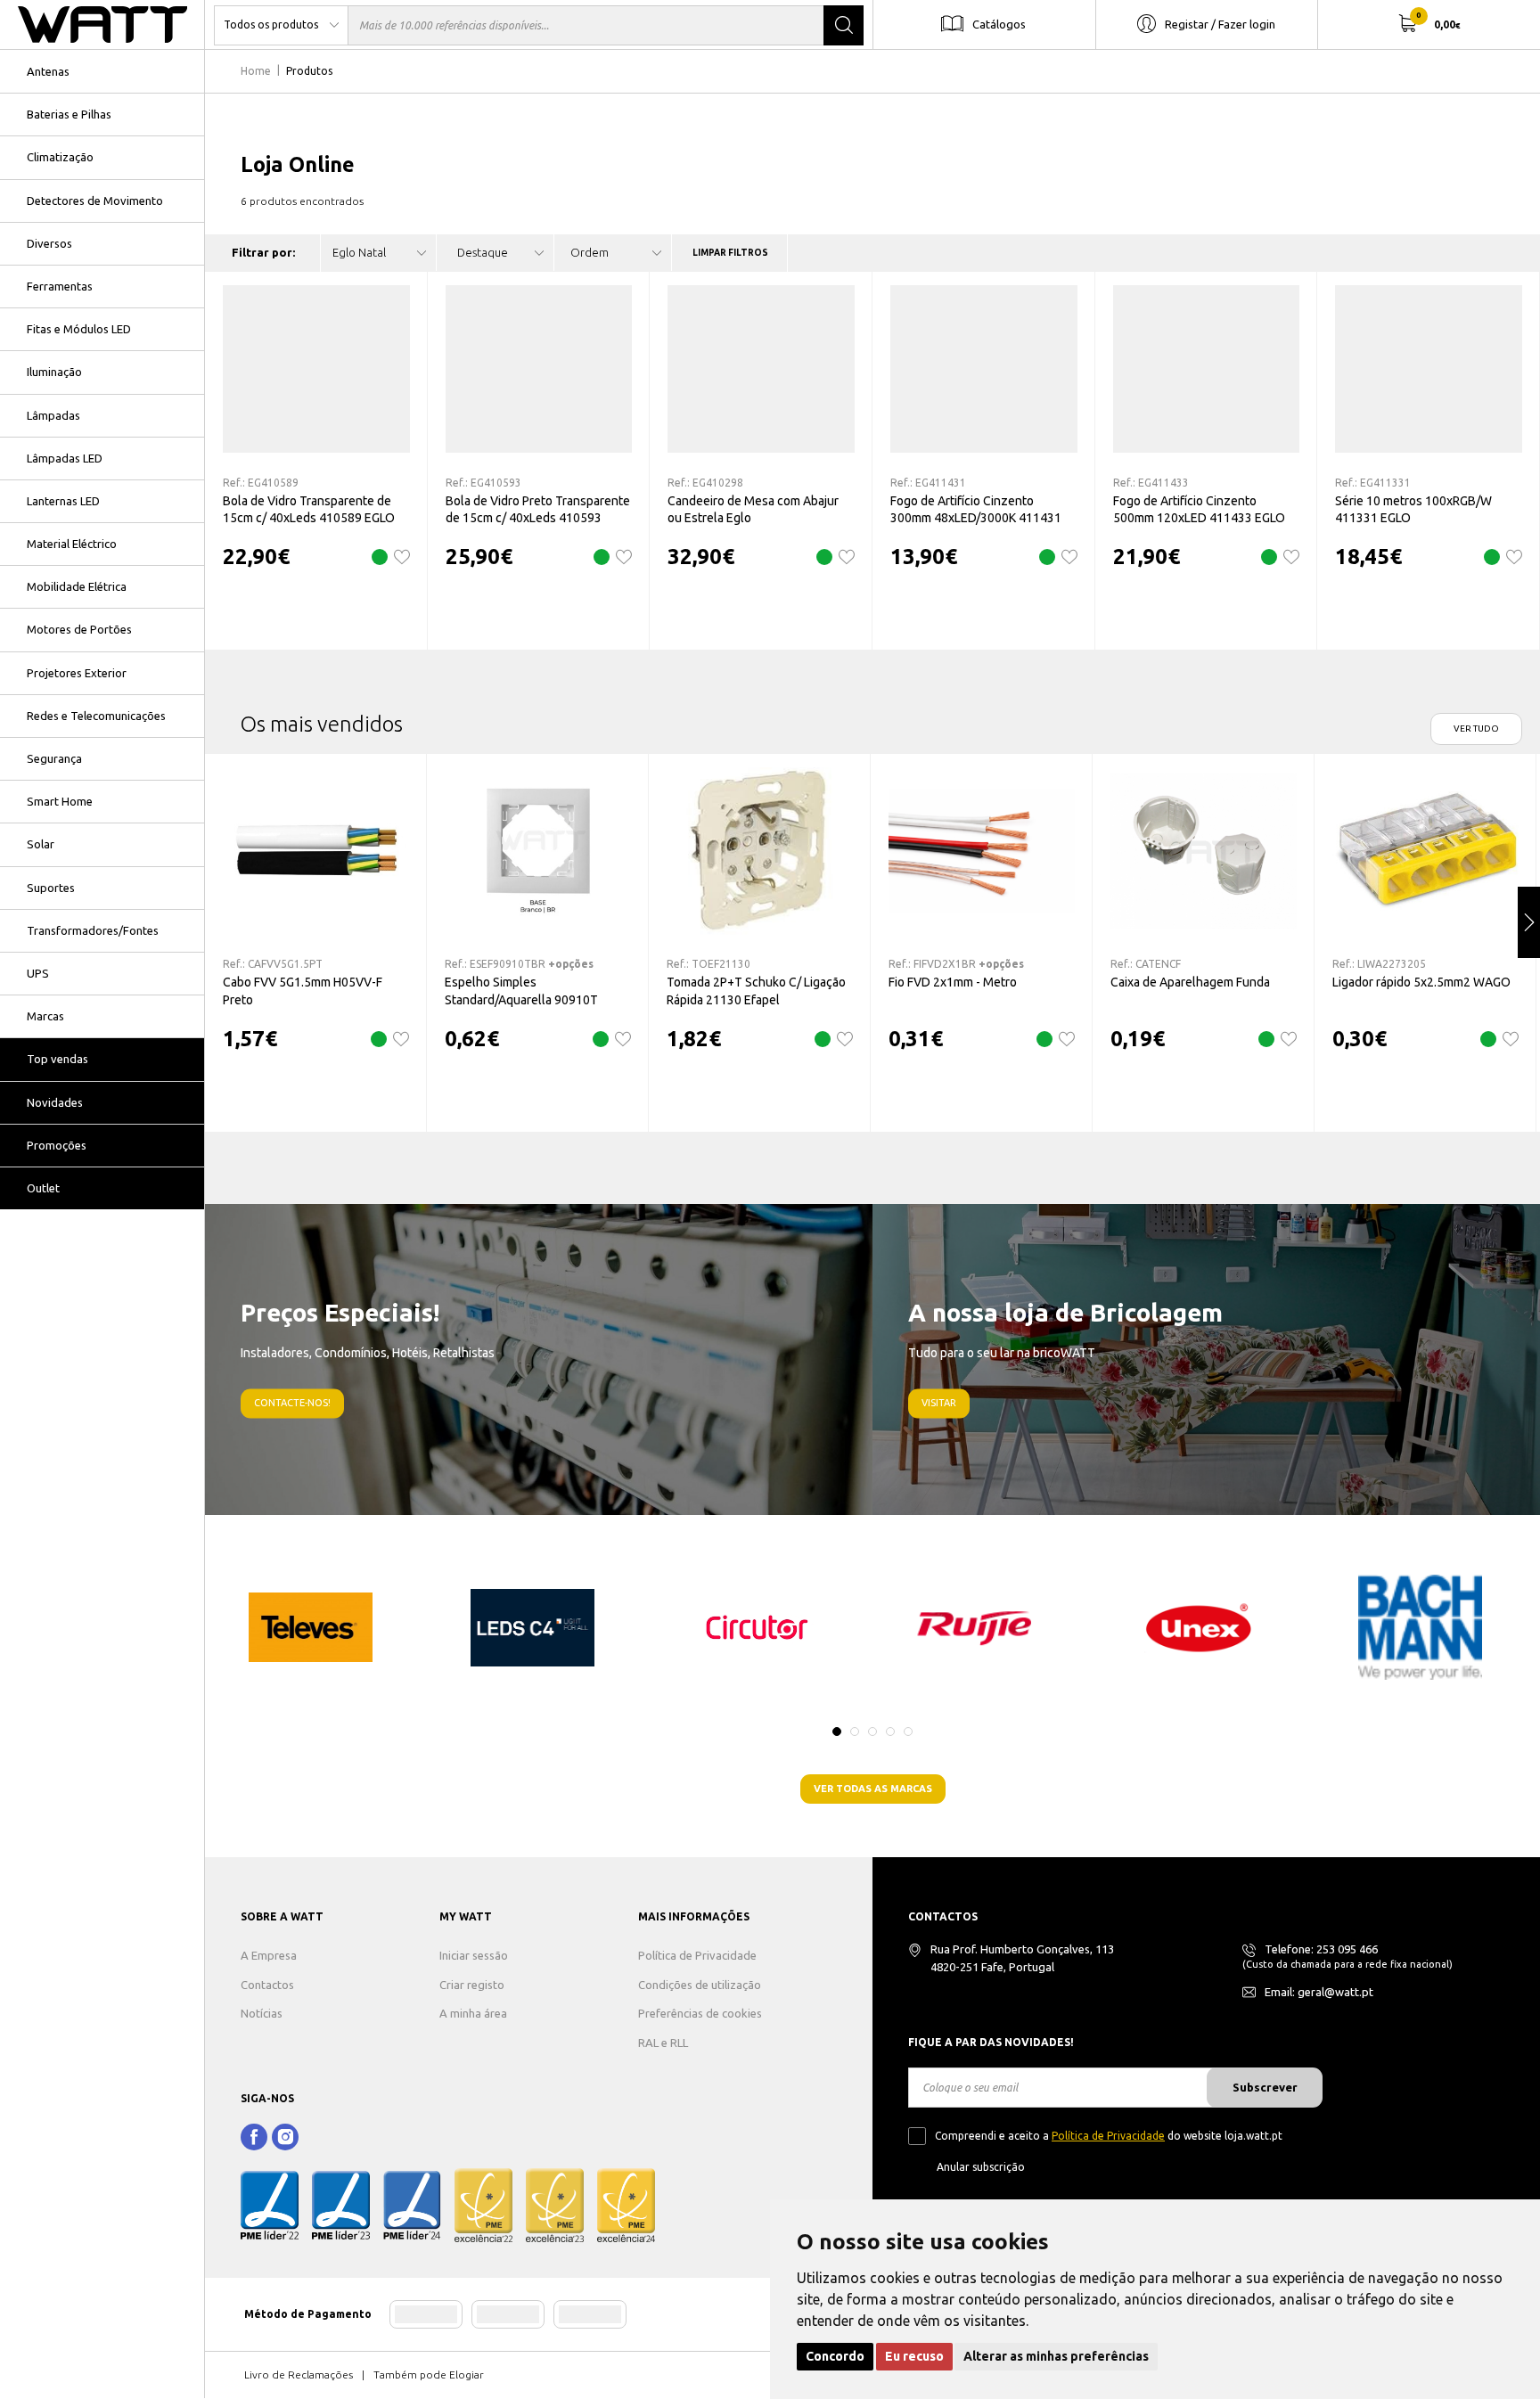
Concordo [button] (835, 2356)
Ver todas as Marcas (873, 1789)
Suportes (51, 888)
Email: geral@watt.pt (1319, 1992)
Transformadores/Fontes (93, 930)
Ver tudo (1476, 729)
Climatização (60, 157)
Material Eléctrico (72, 544)
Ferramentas (60, 286)
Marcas (45, 1016)
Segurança (54, 758)
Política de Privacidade (697, 1955)
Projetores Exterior (77, 673)
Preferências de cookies (700, 2013)
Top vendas (57, 1059)
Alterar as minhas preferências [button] (1056, 2356)
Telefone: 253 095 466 (1321, 1949)
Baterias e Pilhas (69, 114)
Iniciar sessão (474, 1955)
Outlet (43, 1188)
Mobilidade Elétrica (77, 586)
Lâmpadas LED (65, 458)
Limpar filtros (730, 253)
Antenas (48, 71)
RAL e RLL (663, 2043)
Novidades (55, 1102)
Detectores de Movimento (95, 201)
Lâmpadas (53, 415)
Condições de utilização (700, 1985)
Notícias (262, 2013)
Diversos (49, 243)
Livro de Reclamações (299, 2374)
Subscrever (1265, 2087)
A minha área (473, 2013)
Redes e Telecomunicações (96, 716)
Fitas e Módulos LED (79, 329)
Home (256, 71)
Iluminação (54, 372)
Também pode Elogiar (429, 2374)
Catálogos (999, 23)
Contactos (267, 1985)
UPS (38, 973)
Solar (41, 844)
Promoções (57, 1145)
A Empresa (269, 1955)
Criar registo (472, 1985)
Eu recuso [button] (914, 2356)
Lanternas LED (63, 501)
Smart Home (60, 801)
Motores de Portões (79, 629)
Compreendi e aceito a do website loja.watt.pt (1109, 2136)
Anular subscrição (981, 2167)
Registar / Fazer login (1220, 23)
